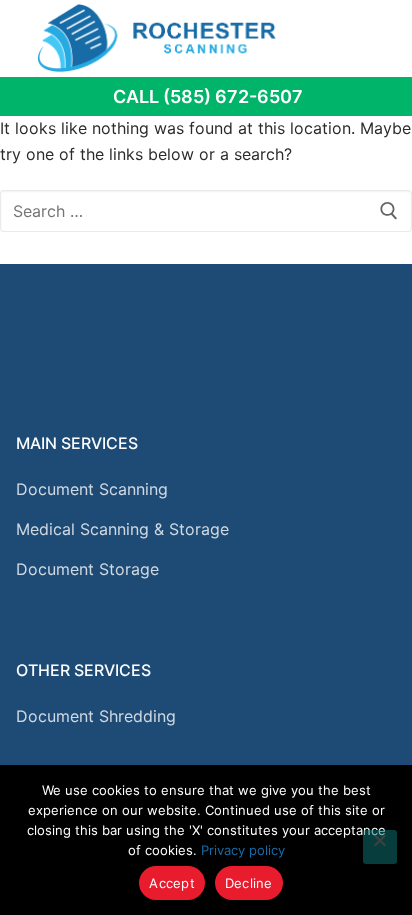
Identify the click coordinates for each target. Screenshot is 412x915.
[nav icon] (369, 38)
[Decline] (380, 847)
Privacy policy (243, 850)
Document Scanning (92, 489)
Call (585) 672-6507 (208, 96)
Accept (172, 883)
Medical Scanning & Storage (122, 529)
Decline (249, 883)
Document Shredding (96, 716)
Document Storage (87, 569)
